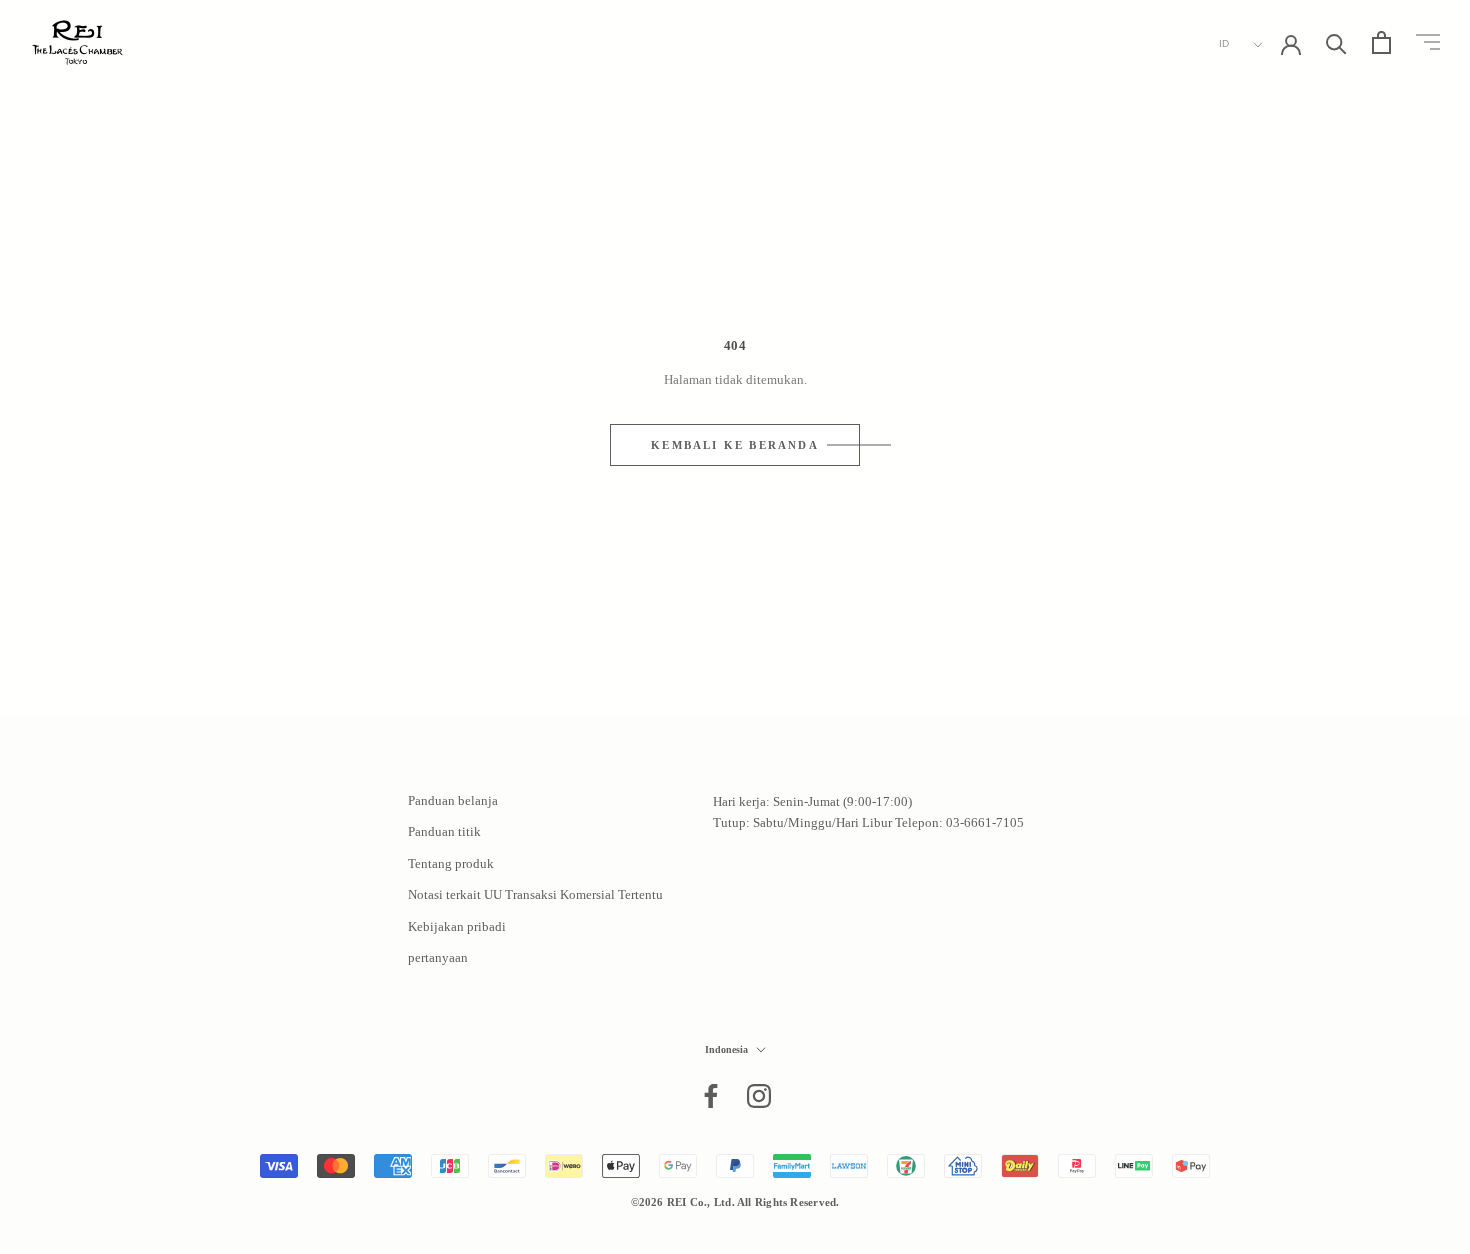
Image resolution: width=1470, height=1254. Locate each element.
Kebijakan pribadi (457, 926)
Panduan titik (444, 831)
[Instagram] (759, 1096)
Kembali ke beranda (735, 445)
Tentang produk (451, 863)
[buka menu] (1428, 42)
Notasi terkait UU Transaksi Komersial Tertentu (535, 894)
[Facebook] (711, 1096)
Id (1224, 43)
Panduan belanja (453, 800)
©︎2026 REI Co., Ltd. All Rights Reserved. (735, 1202)
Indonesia (726, 1049)
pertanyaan (438, 957)
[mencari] (1336, 42)
